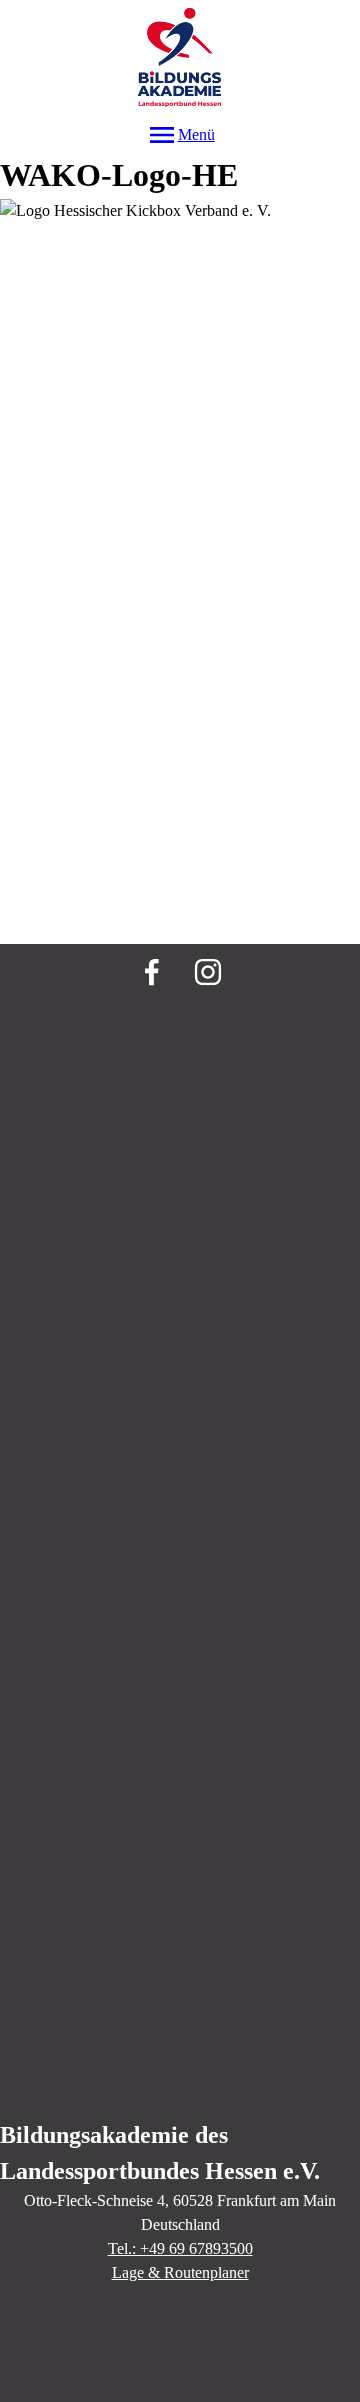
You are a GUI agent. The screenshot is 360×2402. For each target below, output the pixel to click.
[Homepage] (180, 59)
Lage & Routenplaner (180, 2272)
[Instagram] (208, 972)
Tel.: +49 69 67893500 (180, 2248)
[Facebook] (152, 972)
